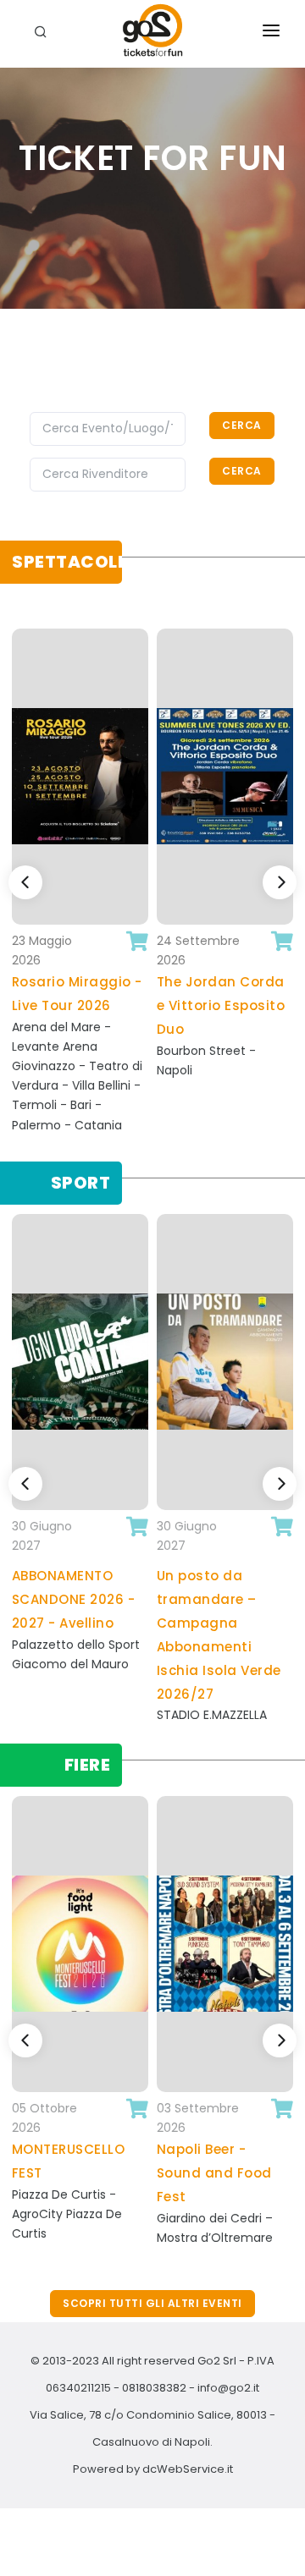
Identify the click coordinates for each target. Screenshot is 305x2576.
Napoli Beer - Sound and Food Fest (214, 2173)
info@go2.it (228, 2388)
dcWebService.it (188, 2469)
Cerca (242, 425)
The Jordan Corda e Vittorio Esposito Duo (221, 1005)
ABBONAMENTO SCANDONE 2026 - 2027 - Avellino (74, 1599)
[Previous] (25, 882)
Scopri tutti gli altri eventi (152, 2303)
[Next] (280, 882)
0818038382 (154, 2388)
